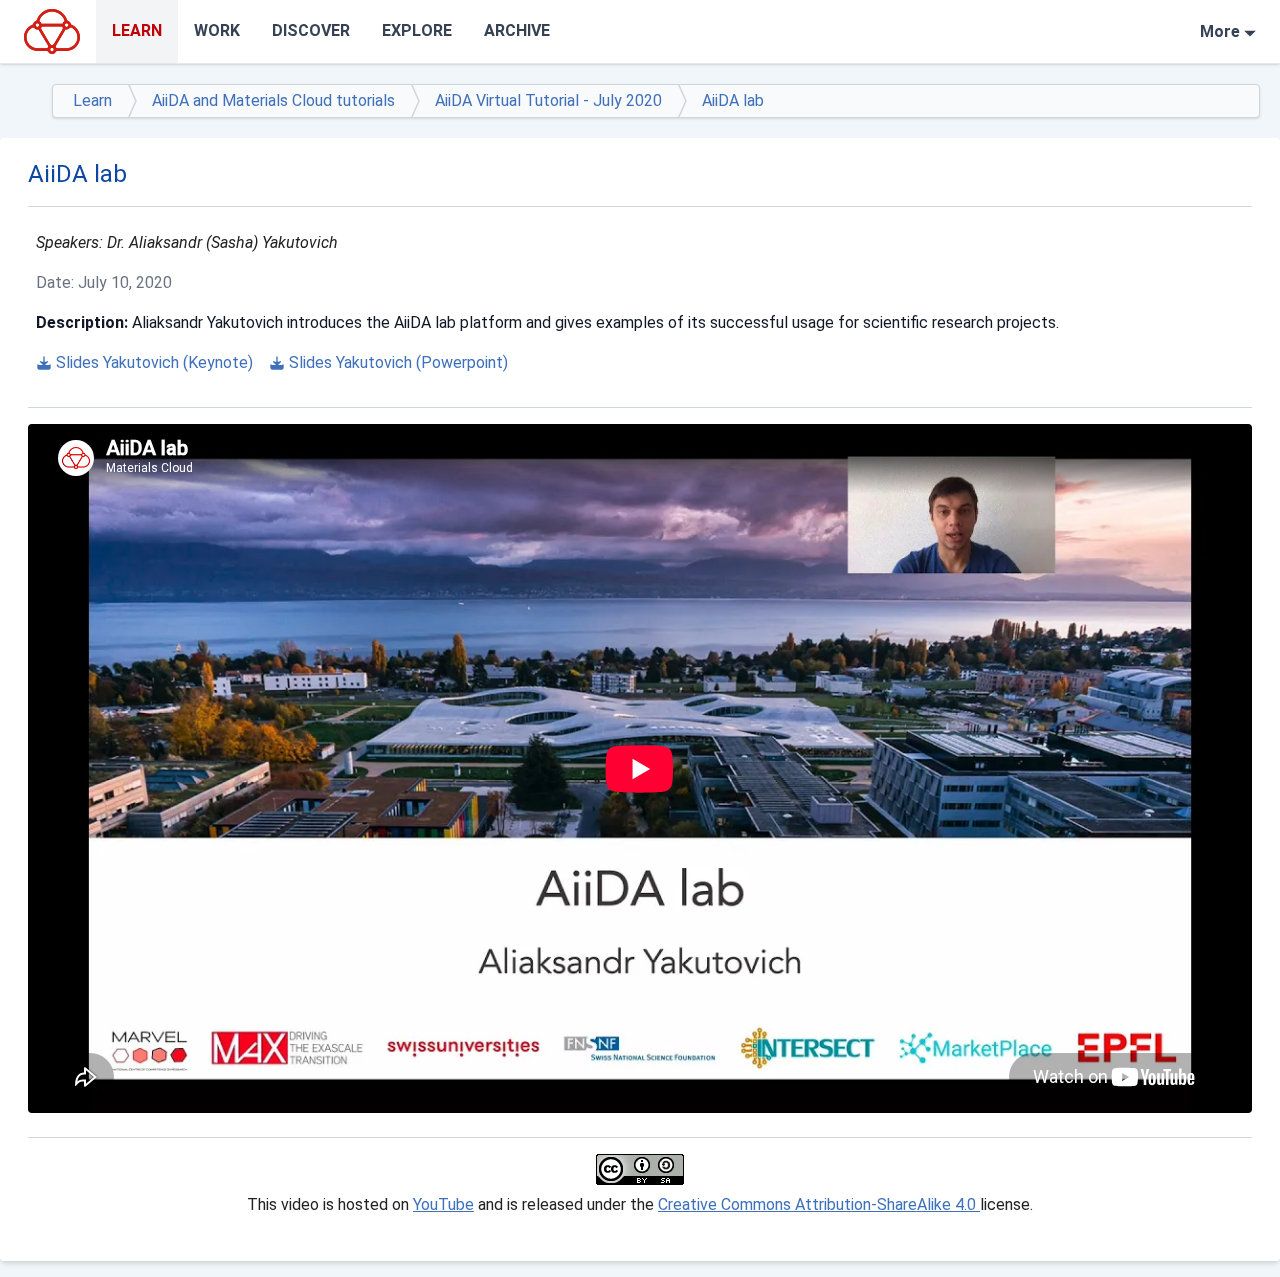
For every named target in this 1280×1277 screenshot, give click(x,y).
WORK (217, 30)
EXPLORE (417, 30)
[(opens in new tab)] (640, 1169)
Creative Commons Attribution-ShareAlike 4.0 (819, 1204)
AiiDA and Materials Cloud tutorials (273, 100)
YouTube (443, 1204)
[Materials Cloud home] (52, 31)
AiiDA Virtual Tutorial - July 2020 (548, 100)
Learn (92, 100)
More (1220, 31)
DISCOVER (311, 30)
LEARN (137, 30)
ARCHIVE (517, 30)
